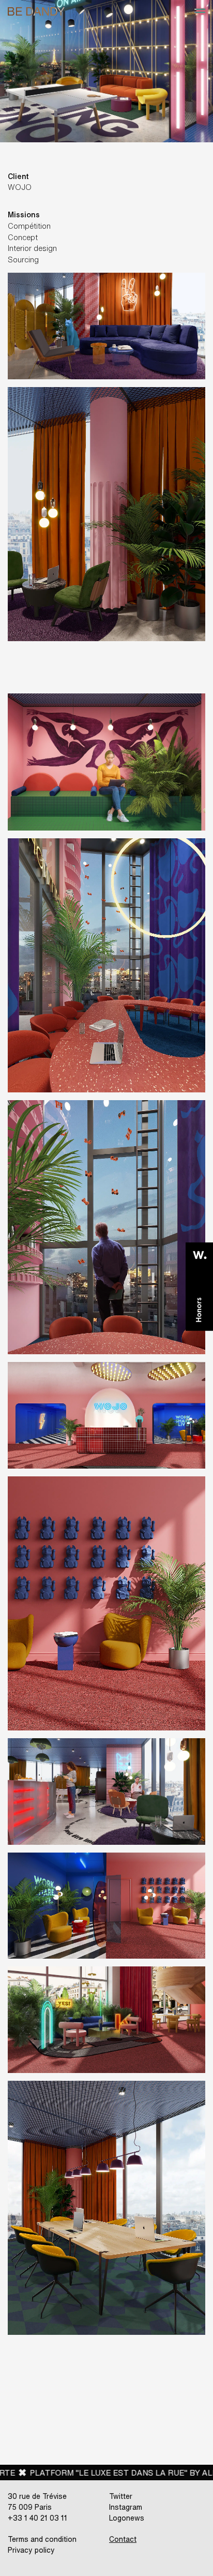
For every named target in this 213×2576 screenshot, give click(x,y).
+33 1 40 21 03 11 (37, 2518)
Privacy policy (31, 2550)
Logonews (127, 2518)
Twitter (121, 2496)
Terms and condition (42, 2539)
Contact (123, 2539)
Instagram (126, 2507)
